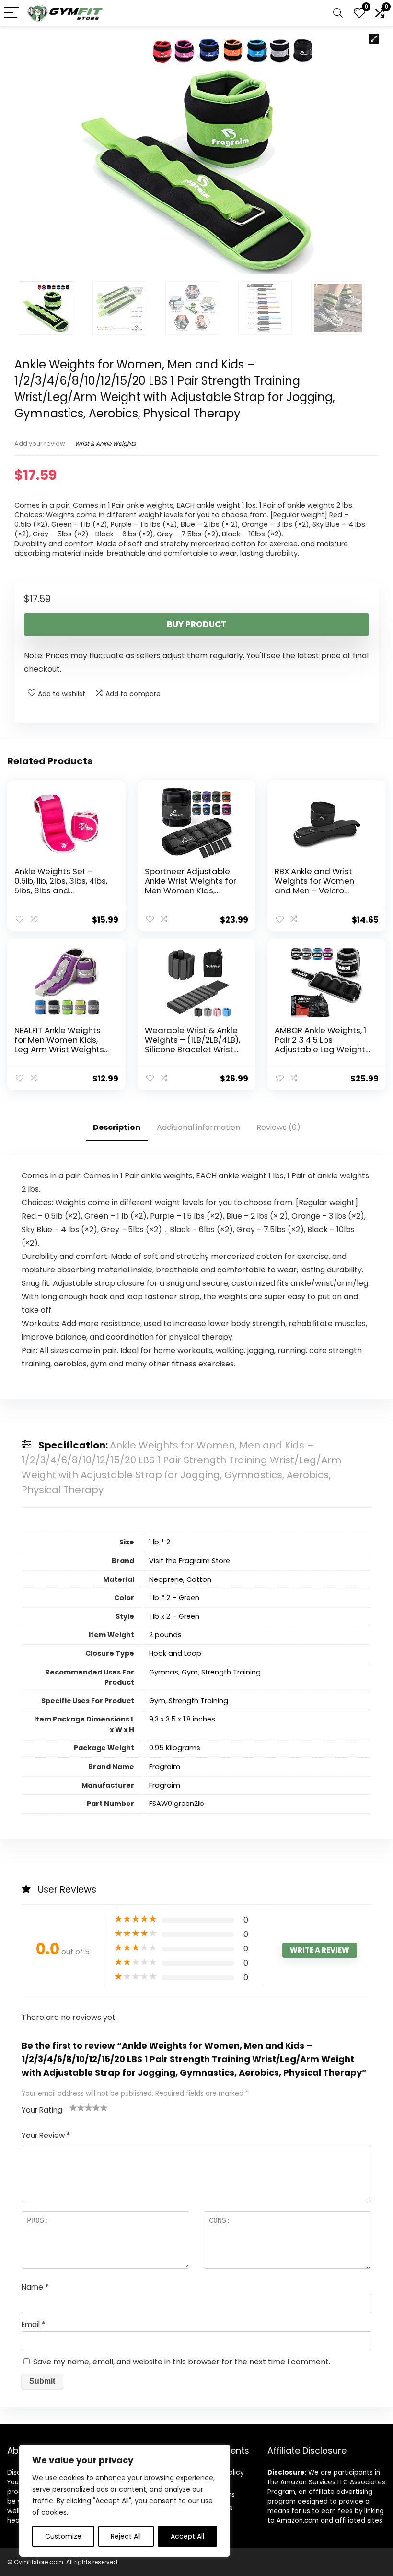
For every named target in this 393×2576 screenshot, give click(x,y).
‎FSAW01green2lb (177, 1804)
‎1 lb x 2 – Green (174, 1616)
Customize (63, 2536)
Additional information (198, 1127)
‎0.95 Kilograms (175, 1748)
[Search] (338, 13)
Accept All (187, 2536)
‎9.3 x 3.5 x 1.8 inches (182, 1719)
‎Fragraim (165, 1767)
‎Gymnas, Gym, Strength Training (205, 1672)
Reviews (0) (278, 1127)
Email (33, 2324)
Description (117, 1127)
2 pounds (165, 1635)
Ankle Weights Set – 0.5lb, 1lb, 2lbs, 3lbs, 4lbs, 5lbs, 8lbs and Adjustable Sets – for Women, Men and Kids (61, 890)
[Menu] (12, 13)
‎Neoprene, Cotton (180, 1579)
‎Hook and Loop (175, 1653)
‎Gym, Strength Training (189, 1701)
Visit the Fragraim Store (190, 1561)
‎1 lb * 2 (160, 1542)
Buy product (196, 624)
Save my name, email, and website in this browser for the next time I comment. (182, 2362)
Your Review (46, 2135)
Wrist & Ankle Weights (105, 444)
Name (35, 2287)
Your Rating (42, 2110)
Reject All (126, 2536)
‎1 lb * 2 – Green (174, 1598)
